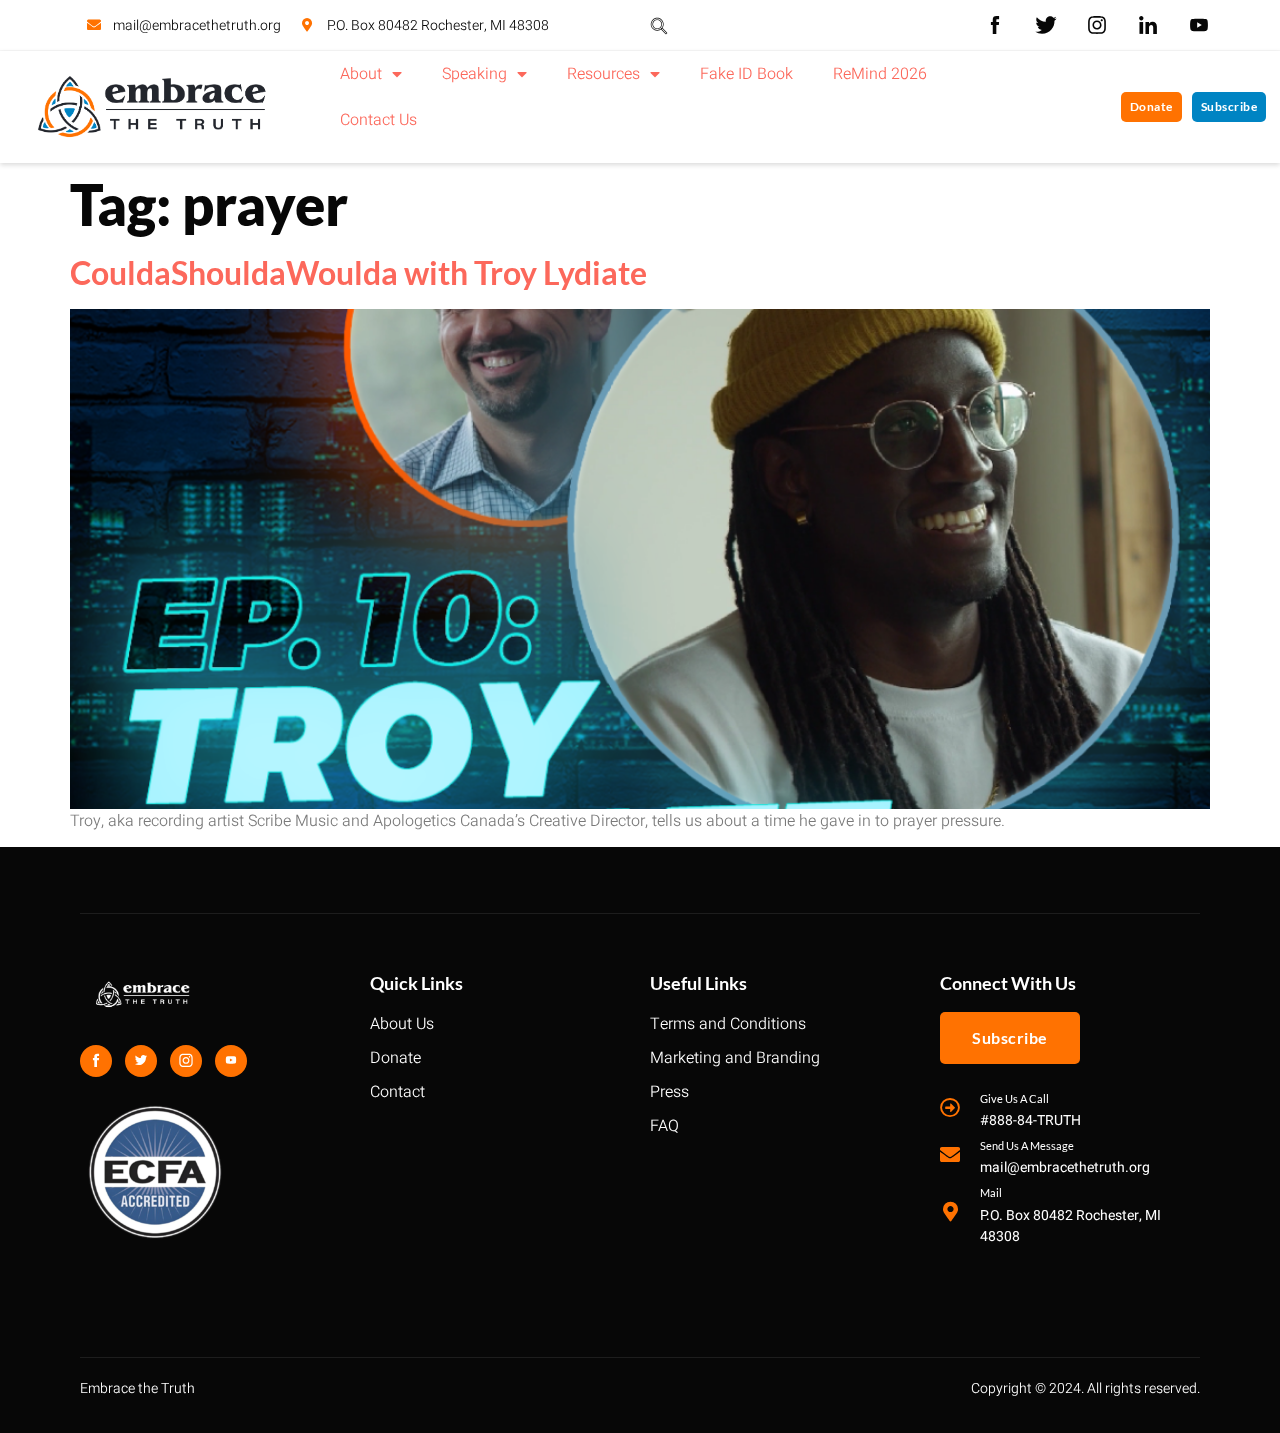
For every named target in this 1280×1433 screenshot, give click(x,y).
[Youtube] (231, 1061)
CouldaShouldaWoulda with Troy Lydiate (358, 272)
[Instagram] (186, 1061)
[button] (659, 25)
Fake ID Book (746, 74)
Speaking (474, 74)
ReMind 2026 (880, 74)
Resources (603, 74)
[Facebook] (96, 1061)
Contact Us (378, 120)
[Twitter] (141, 1061)
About (361, 74)
